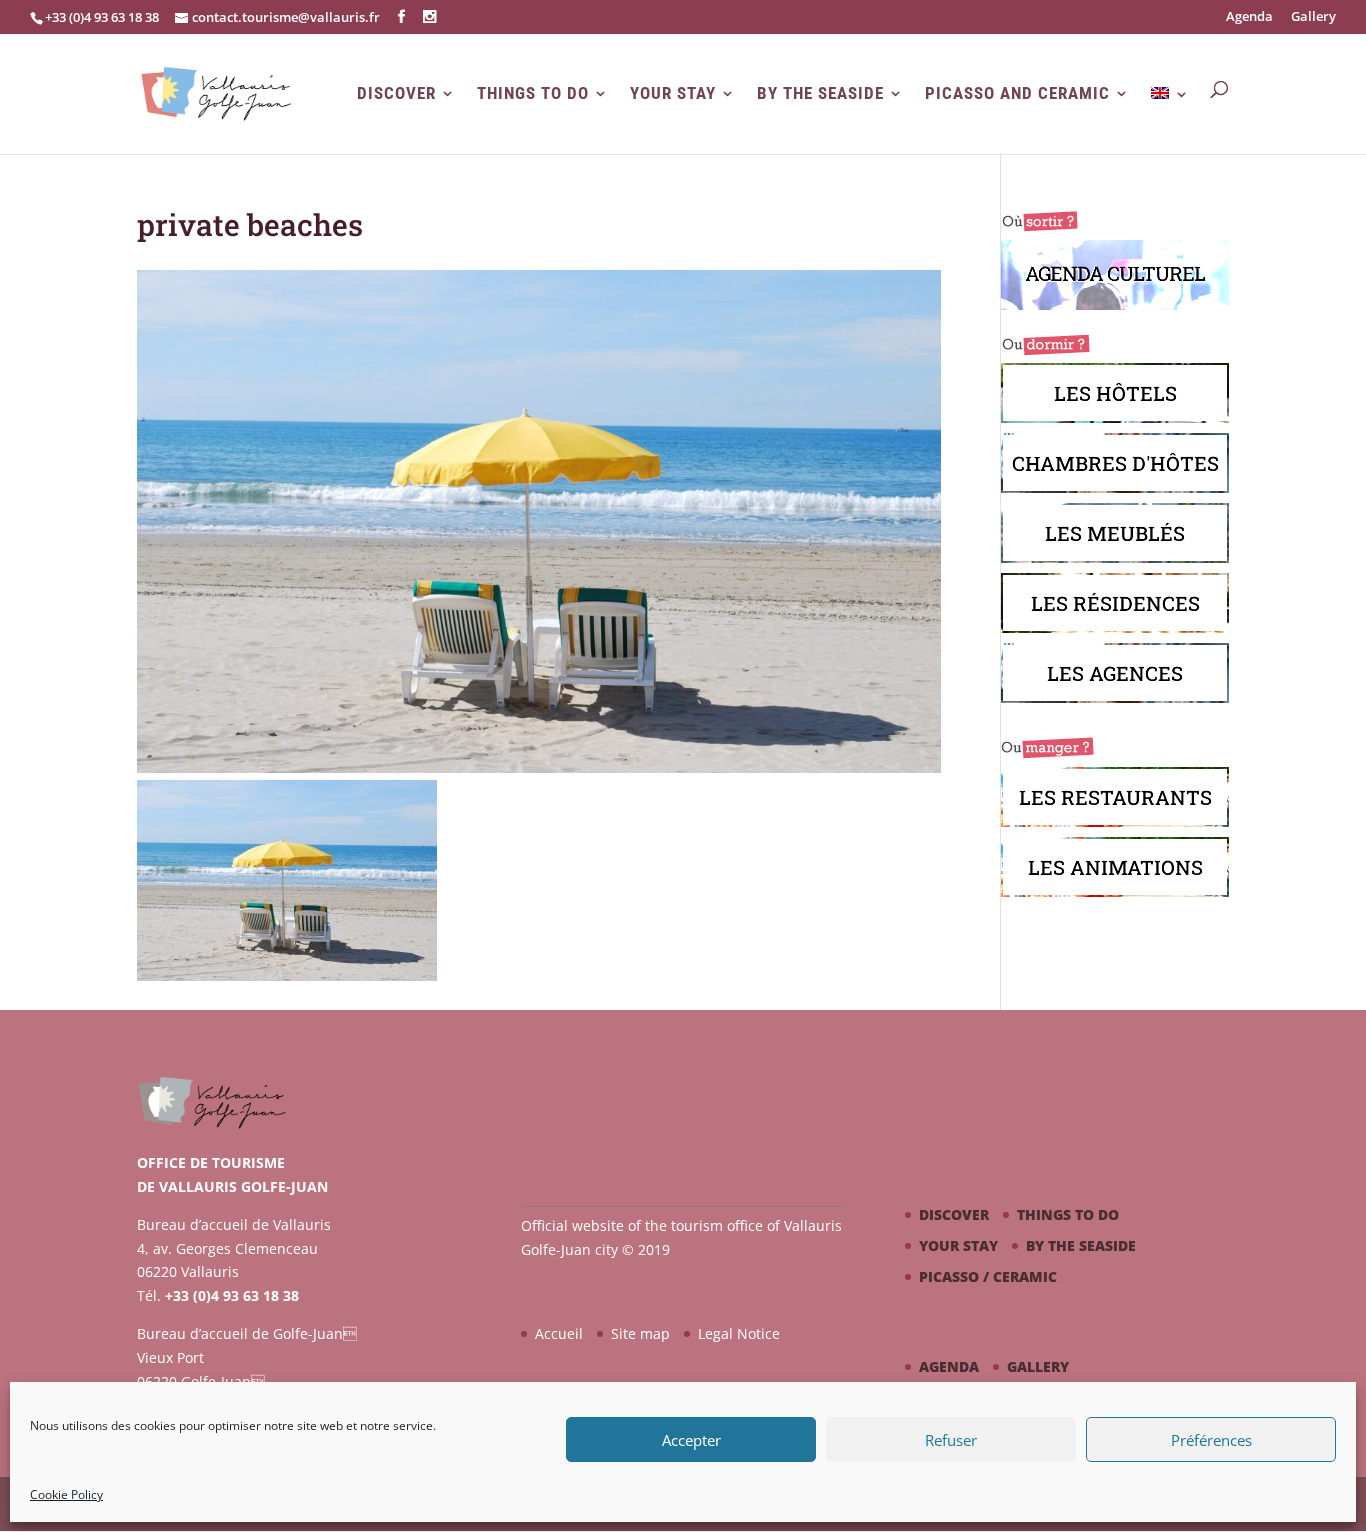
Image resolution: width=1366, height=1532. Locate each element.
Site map (640, 1333)
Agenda (1249, 17)
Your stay (673, 93)
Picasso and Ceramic (1017, 93)
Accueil (559, 1333)
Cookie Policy (66, 1494)
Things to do (533, 93)
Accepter (691, 1440)
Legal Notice (739, 1333)
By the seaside (820, 93)
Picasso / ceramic (988, 1276)
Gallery (1313, 17)
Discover (396, 93)
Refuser (951, 1440)
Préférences (1211, 1440)
